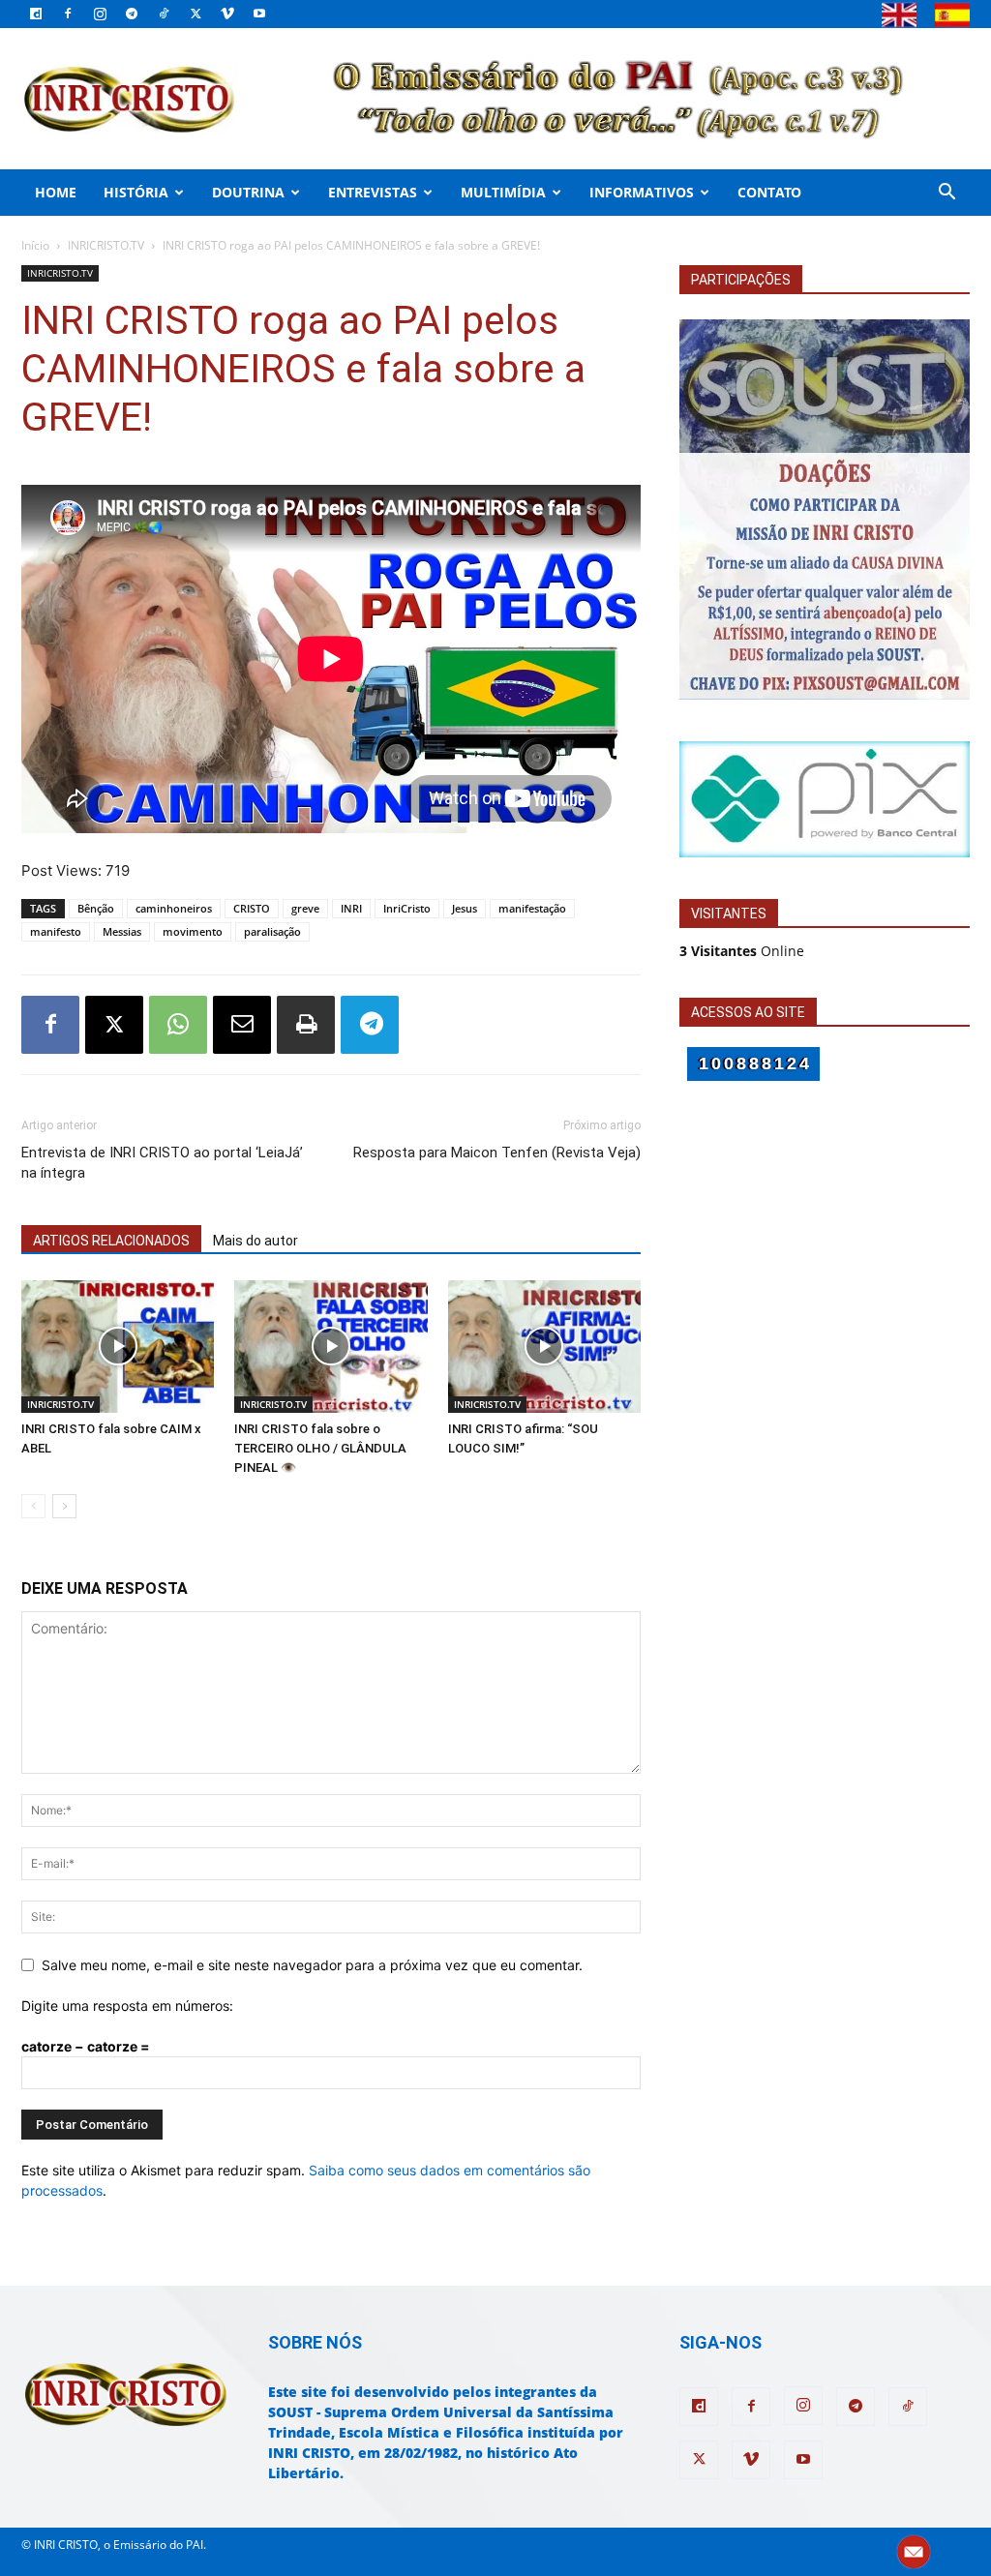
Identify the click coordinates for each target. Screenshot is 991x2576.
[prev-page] (33, 1506)
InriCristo (407, 908)
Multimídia (503, 192)
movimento (193, 931)
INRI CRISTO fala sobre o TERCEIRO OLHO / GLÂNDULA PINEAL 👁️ (320, 1448)
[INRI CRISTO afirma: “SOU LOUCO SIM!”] (544, 1347)
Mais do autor (255, 1241)
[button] (946, 194)
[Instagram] (100, 14)
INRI (351, 908)
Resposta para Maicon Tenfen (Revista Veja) (497, 1153)
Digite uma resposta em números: (127, 2006)
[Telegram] (132, 14)
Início (35, 245)
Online (742, 951)
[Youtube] (259, 14)
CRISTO (252, 908)
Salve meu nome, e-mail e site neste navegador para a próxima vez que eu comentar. (312, 1965)
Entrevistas (373, 192)
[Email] (242, 1025)
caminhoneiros (174, 908)
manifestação (532, 908)
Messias (122, 931)
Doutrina (248, 192)
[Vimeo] (227, 14)
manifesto (56, 931)
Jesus (465, 908)
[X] (195, 14)
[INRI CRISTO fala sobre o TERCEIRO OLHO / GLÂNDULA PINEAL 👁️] (330, 1347)
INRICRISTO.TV (106, 245)
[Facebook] (68, 14)
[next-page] (64, 1506)
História (136, 192)
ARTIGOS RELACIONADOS (111, 1241)
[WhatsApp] (178, 1025)
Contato (769, 192)
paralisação (272, 931)
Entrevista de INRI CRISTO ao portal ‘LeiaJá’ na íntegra (162, 1163)
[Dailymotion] (36, 14)
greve (305, 908)
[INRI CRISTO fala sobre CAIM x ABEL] (118, 1347)
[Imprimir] (306, 1025)
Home (56, 192)
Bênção (96, 908)
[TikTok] (164, 14)
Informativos (642, 192)
